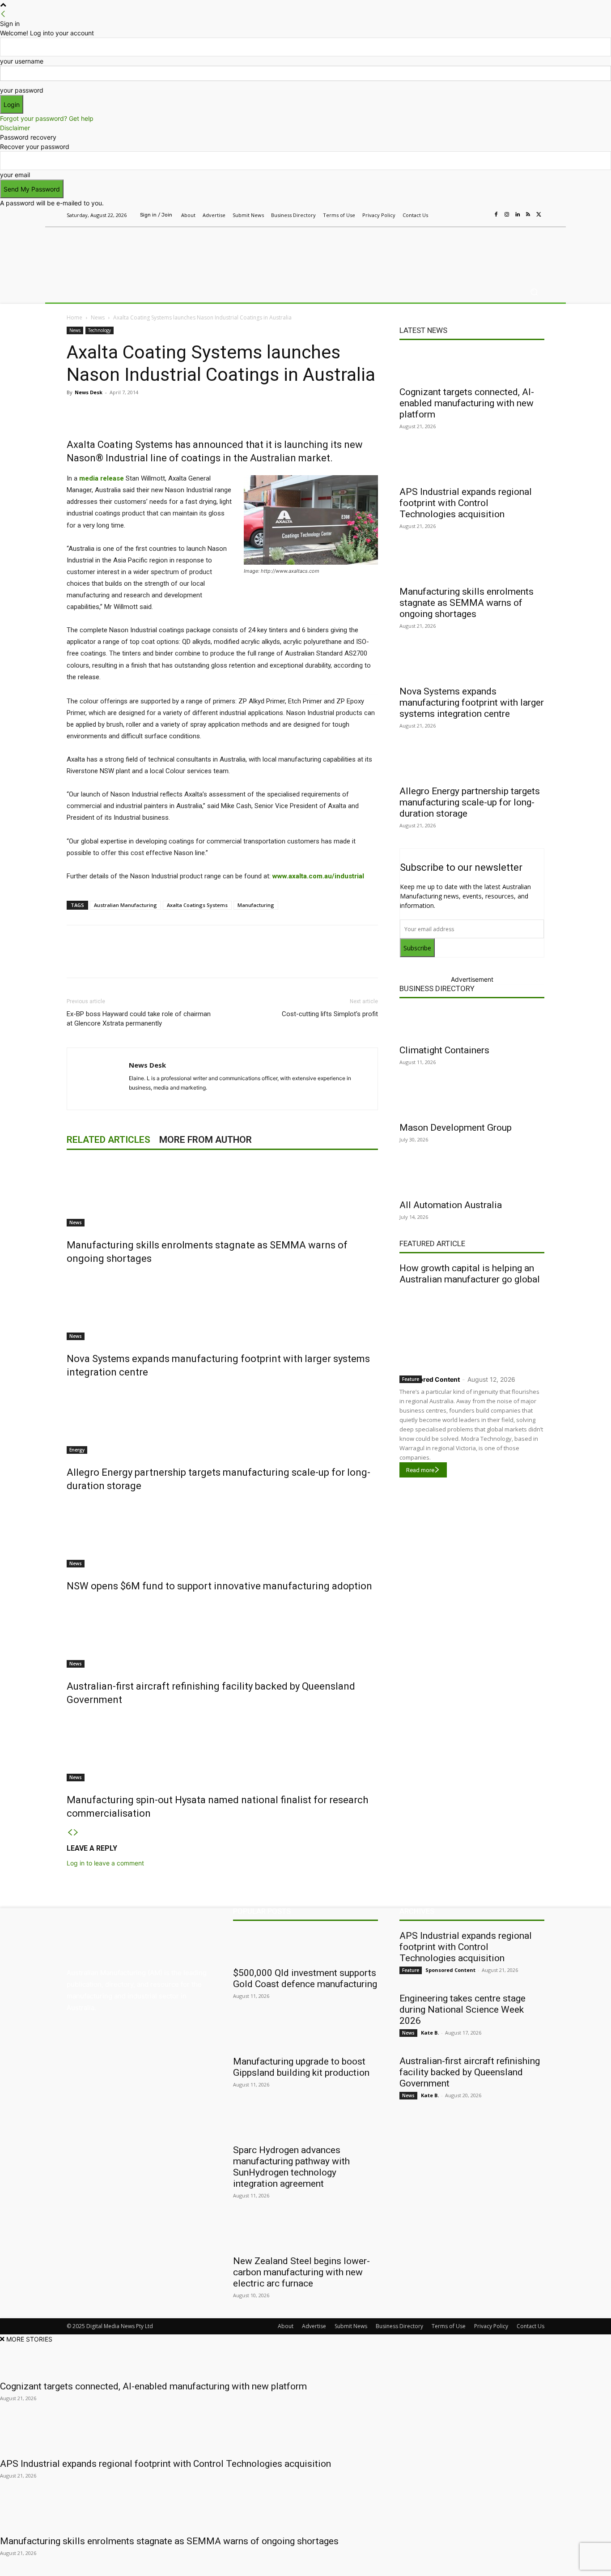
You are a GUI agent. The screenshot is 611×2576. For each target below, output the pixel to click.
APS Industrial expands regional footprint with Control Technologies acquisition (466, 503)
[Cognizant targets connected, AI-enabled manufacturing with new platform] (472, 365)
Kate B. (430, 2033)
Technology (100, 330)
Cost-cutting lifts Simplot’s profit (330, 1014)
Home (74, 317)
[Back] (3, 14)
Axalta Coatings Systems (197, 905)
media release (102, 478)
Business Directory (437, 988)
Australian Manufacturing (125, 905)
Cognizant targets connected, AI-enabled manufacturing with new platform (467, 403)
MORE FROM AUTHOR (206, 1140)
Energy (77, 1450)
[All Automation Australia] (472, 1178)
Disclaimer (15, 128)
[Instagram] (507, 215)
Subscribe (417, 948)
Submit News (351, 2326)
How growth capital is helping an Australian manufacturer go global (470, 1274)
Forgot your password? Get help (47, 118)
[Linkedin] (518, 215)
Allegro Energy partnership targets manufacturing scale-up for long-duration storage (470, 802)
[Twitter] (539, 215)
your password (22, 90)
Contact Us (530, 2326)
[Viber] (213, 413)
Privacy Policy (491, 2326)
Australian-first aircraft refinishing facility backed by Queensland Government (470, 2072)
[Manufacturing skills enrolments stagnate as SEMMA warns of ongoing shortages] (222, 1193)
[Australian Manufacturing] (131, 252)
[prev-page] (70, 1833)
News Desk (89, 392)
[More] (255, 413)
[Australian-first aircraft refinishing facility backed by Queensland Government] (222, 1634)
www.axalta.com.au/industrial (318, 876)
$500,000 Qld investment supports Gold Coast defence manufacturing (305, 1978)
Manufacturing (256, 905)
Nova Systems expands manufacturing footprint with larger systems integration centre (472, 703)
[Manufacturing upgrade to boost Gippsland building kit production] (305, 2035)
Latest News (423, 330)
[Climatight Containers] (472, 1023)
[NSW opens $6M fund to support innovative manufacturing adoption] (222, 1534)
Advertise (314, 2326)
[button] (534, 292)
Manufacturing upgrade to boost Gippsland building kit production (301, 2067)
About (286, 2326)
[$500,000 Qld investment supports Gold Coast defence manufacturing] (305, 1946)
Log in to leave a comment (105, 1863)
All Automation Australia (451, 1205)
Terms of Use (449, 2326)
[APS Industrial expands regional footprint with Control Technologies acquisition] (472, 465)
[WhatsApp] (234, 413)
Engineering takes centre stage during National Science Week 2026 (462, 2010)
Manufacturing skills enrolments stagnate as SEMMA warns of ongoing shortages (467, 603)
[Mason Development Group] (472, 1101)
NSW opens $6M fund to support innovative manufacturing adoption (219, 1586)
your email (15, 175)
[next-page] (76, 1833)
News (98, 317)
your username (22, 61)
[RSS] (528, 215)
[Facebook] (496, 215)
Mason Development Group (456, 1128)
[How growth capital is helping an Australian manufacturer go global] (472, 1328)
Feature (411, 1379)
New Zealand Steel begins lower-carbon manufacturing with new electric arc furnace (301, 2272)
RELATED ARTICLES (108, 1140)
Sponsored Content (430, 1379)
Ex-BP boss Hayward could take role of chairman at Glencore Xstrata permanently (139, 1019)
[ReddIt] (193, 413)
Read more (420, 1470)
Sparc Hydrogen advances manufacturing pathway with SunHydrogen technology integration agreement (291, 2167)
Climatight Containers (444, 1050)
